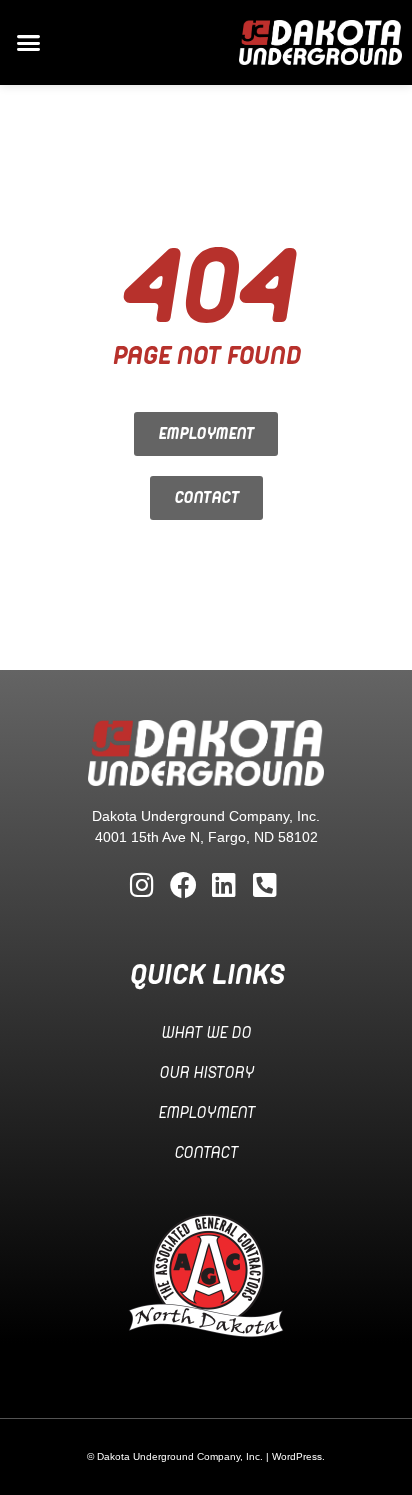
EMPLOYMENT (206, 1113)
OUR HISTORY (206, 1073)
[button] (29, 43)
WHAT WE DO (206, 1033)
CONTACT (206, 1153)
